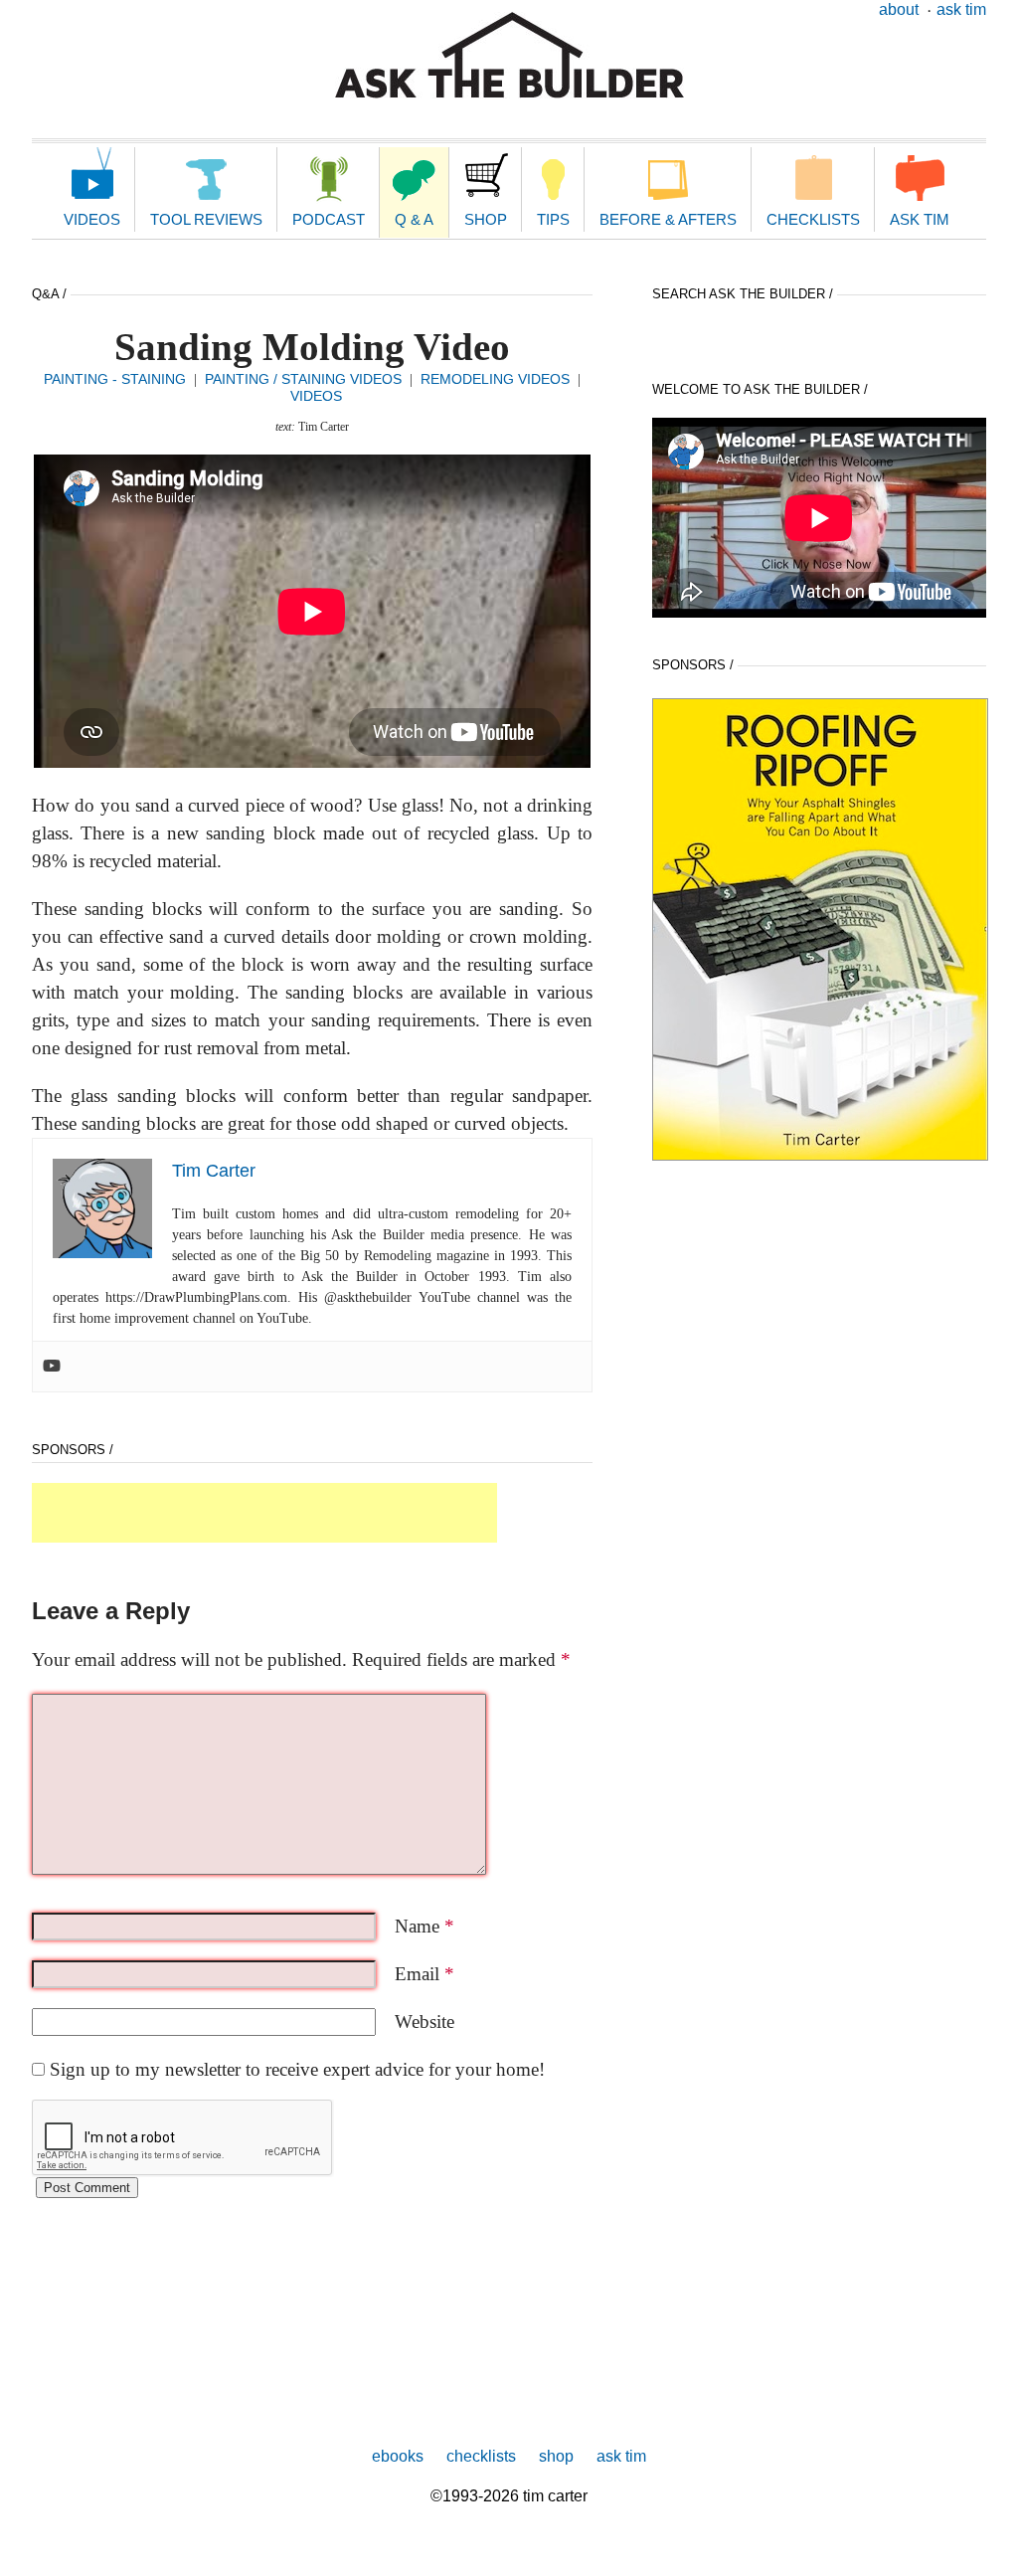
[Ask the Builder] (509, 55)
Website (424, 2022)
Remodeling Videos (495, 379)
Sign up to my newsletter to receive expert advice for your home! (297, 2069)
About (899, 9)
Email (424, 1974)
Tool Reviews (206, 219)
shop (556, 2456)
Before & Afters (668, 219)
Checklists (813, 219)
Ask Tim (961, 9)
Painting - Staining (115, 379)
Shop (486, 219)
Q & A (414, 219)
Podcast (329, 219)
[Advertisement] (264, 1513)
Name (424, 1926)
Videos (92, 219)
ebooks (398, 2456)
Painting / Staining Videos (303, 379)
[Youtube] (52, 1367)
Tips (553, 219)
